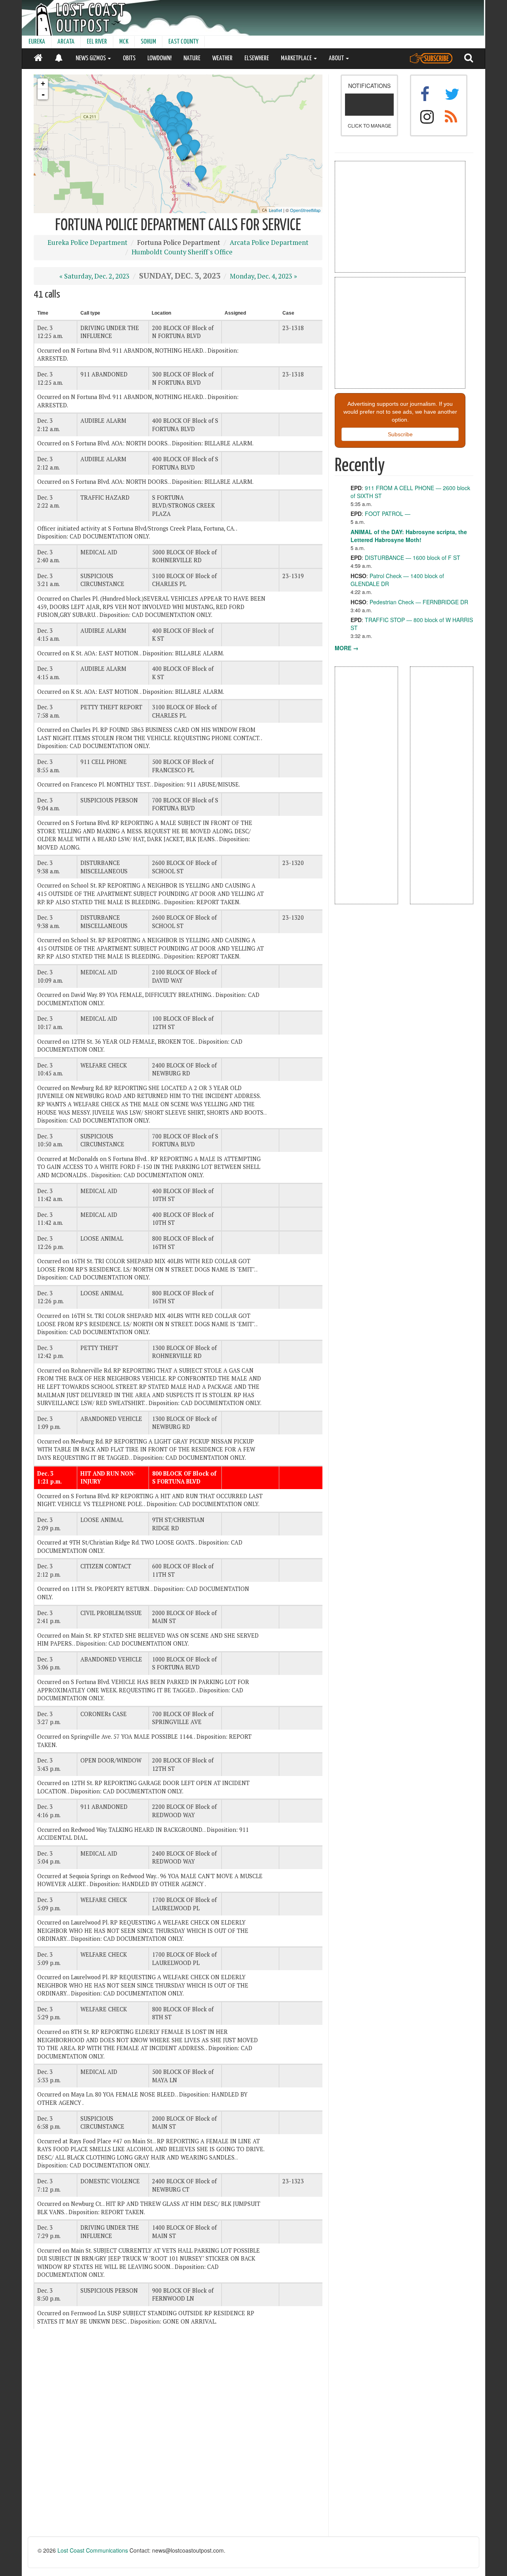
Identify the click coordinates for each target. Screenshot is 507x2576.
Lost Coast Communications (93, 2550)
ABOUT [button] (337, 58)
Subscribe (400, 434)
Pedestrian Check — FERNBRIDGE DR (419, 602)
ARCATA (66, 42)
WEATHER (222, 58)
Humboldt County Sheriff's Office (182, 252)
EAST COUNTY (183, 42)
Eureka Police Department (88, 243)
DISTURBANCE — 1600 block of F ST (413, 558)
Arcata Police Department (269, 243)
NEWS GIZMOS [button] (91, 58)
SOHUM (148, 42)
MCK (124, 42)
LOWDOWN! (159, 58)
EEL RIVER (97, 42)
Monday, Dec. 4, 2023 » (263, 276)
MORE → (347, 648)
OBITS (129, 58)
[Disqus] (178, 2436)
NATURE (192, 58)
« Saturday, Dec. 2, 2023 (94, 276)
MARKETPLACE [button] (297, 58)
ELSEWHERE (257, 58)
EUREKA (37, 42)
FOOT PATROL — (388, 514)
